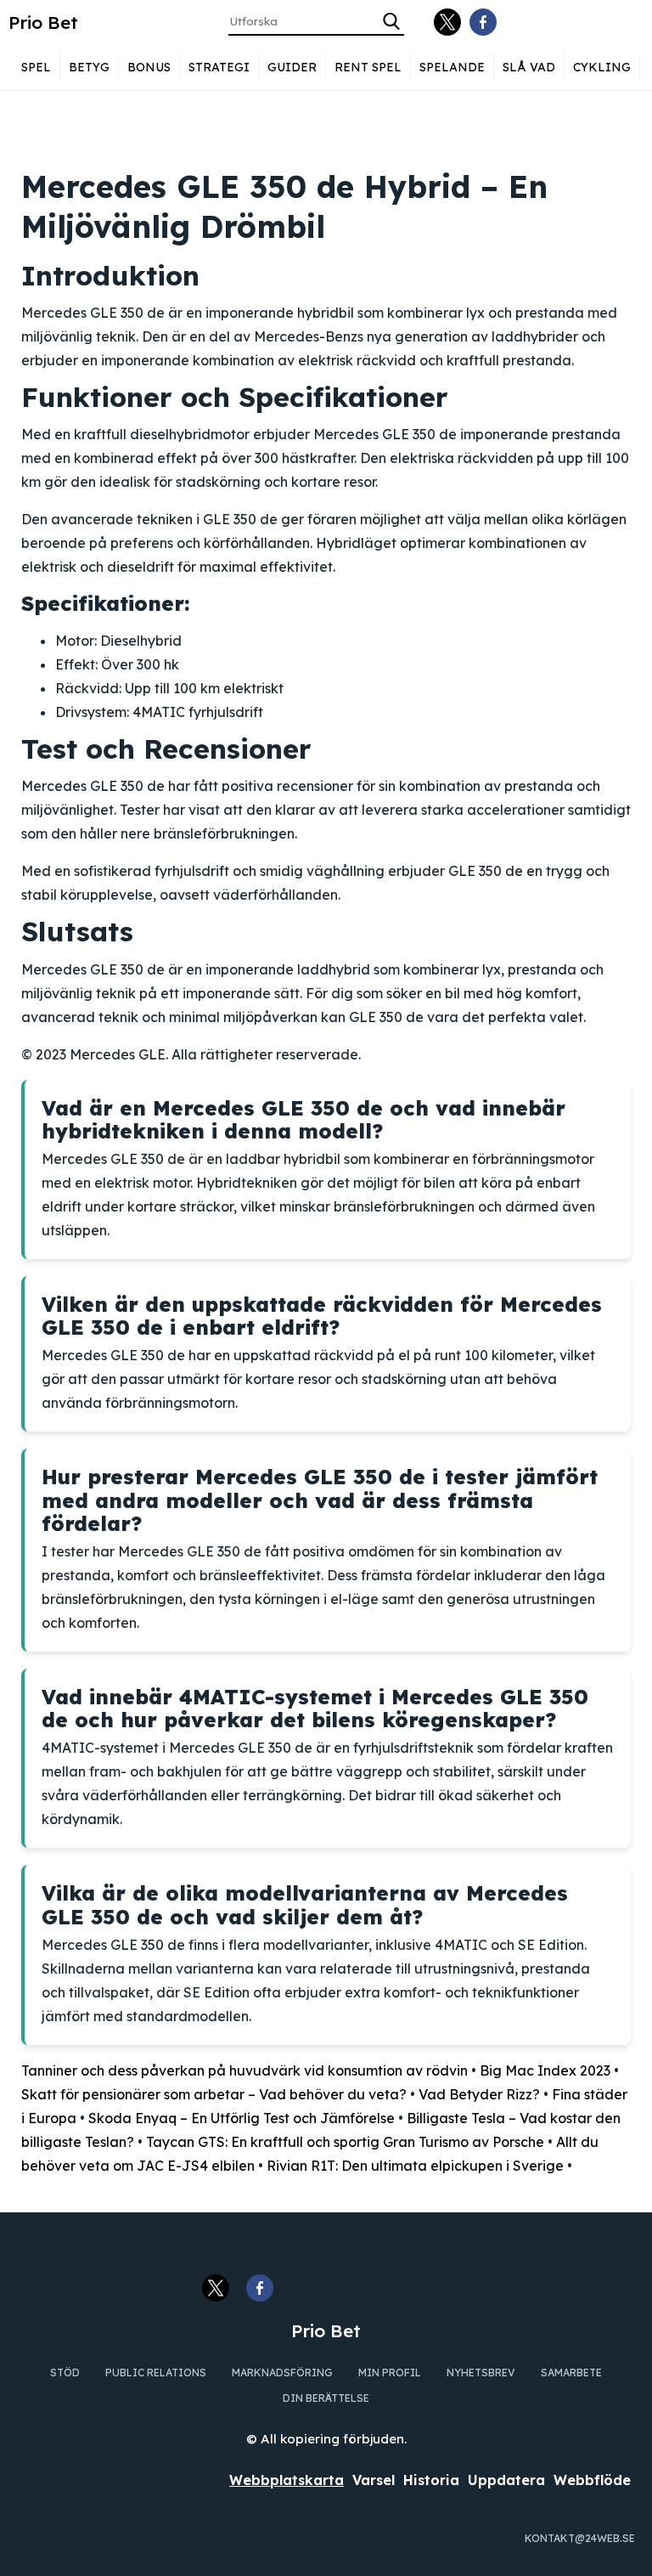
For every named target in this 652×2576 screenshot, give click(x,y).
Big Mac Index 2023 (545, 2070)
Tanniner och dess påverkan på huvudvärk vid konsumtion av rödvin (244, 2070)
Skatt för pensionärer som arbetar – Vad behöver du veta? (214, 2094)
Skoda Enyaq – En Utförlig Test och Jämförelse (242, 2118)
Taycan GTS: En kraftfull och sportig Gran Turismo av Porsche (345, 2142)
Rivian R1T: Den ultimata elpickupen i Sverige (415, 2166)
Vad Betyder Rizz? (479, 2094)
